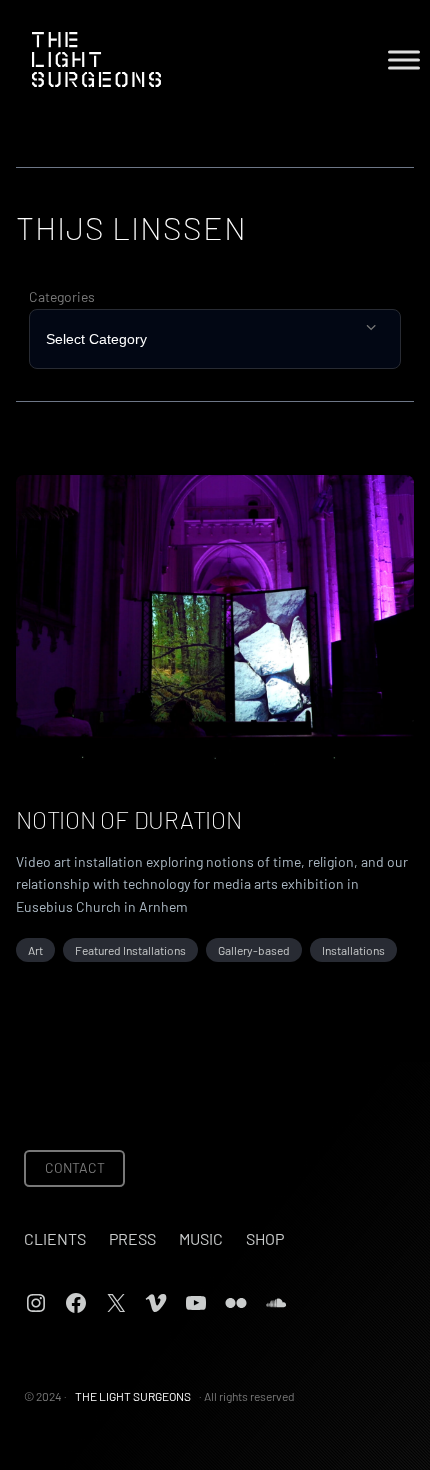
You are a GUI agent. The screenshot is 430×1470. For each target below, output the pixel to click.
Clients (55, 1238)
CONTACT (75, 1167)
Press (132, 1238)
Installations (353, 950)
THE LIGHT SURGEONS (133, 1396)
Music (201, 1238)
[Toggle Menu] (404, 59)
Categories (62, 296)
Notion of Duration (129, 819)
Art (35, 950)
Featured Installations (130, 950)
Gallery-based (254, 950)
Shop (265, 1238)
